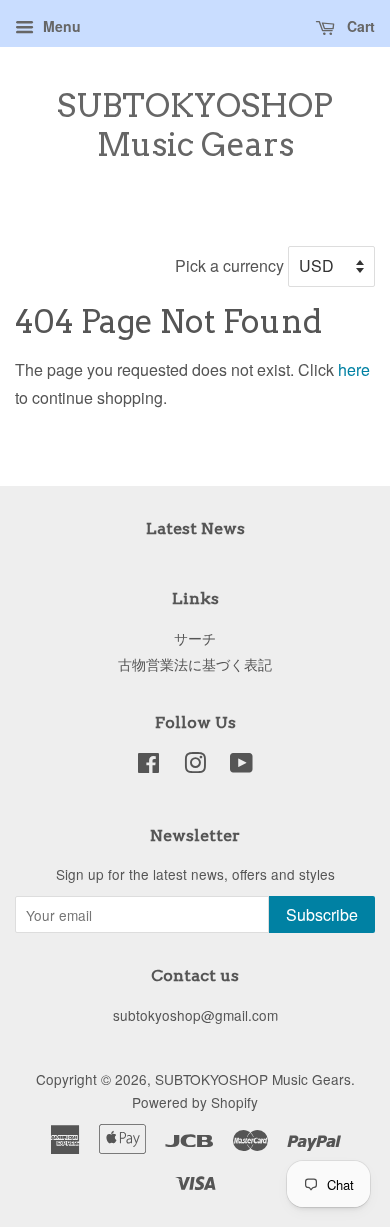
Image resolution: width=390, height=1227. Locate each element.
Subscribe (322, 914)
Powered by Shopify (195, 1102)
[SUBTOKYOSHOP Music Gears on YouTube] (241, 766)
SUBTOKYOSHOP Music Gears (195, 125)
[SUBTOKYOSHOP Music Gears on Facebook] (148, 766)
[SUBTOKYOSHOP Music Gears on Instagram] (195, 766)
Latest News (195, 528)
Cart (359, 26)
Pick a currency (231, 265)
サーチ (195, 638)
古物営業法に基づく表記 (195, 664)
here (354, 369)
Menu (60, 26)
